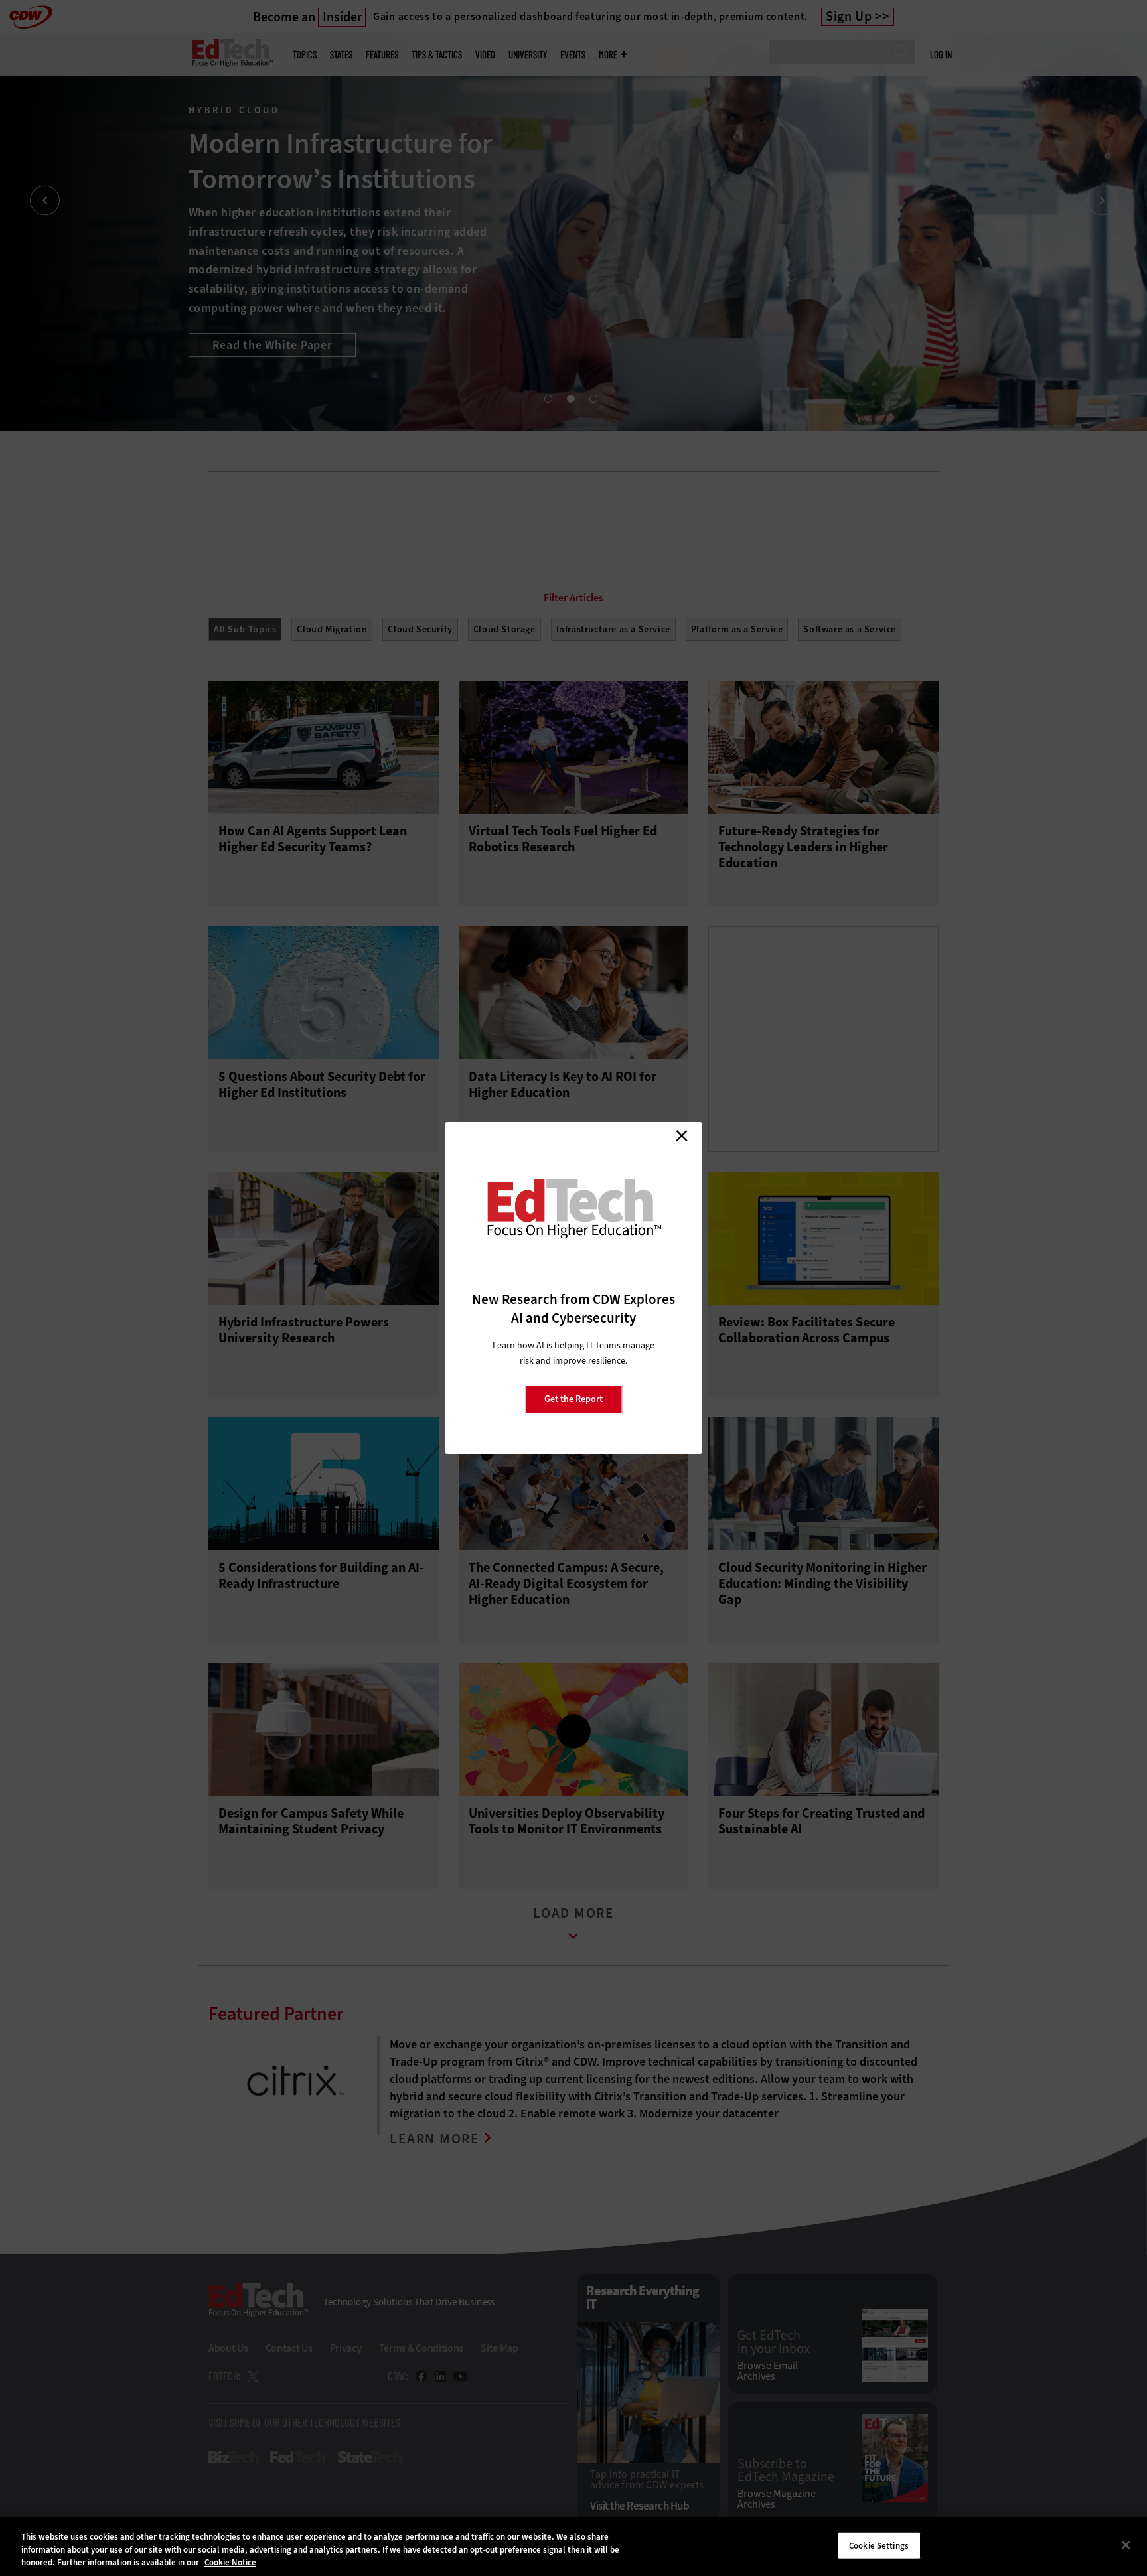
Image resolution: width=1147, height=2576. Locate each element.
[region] (573, 2546)
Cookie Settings (879, 2545)
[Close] (1126, 2545)
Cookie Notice (230, 2562)
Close (682, 1135)
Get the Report (573, 1399)
